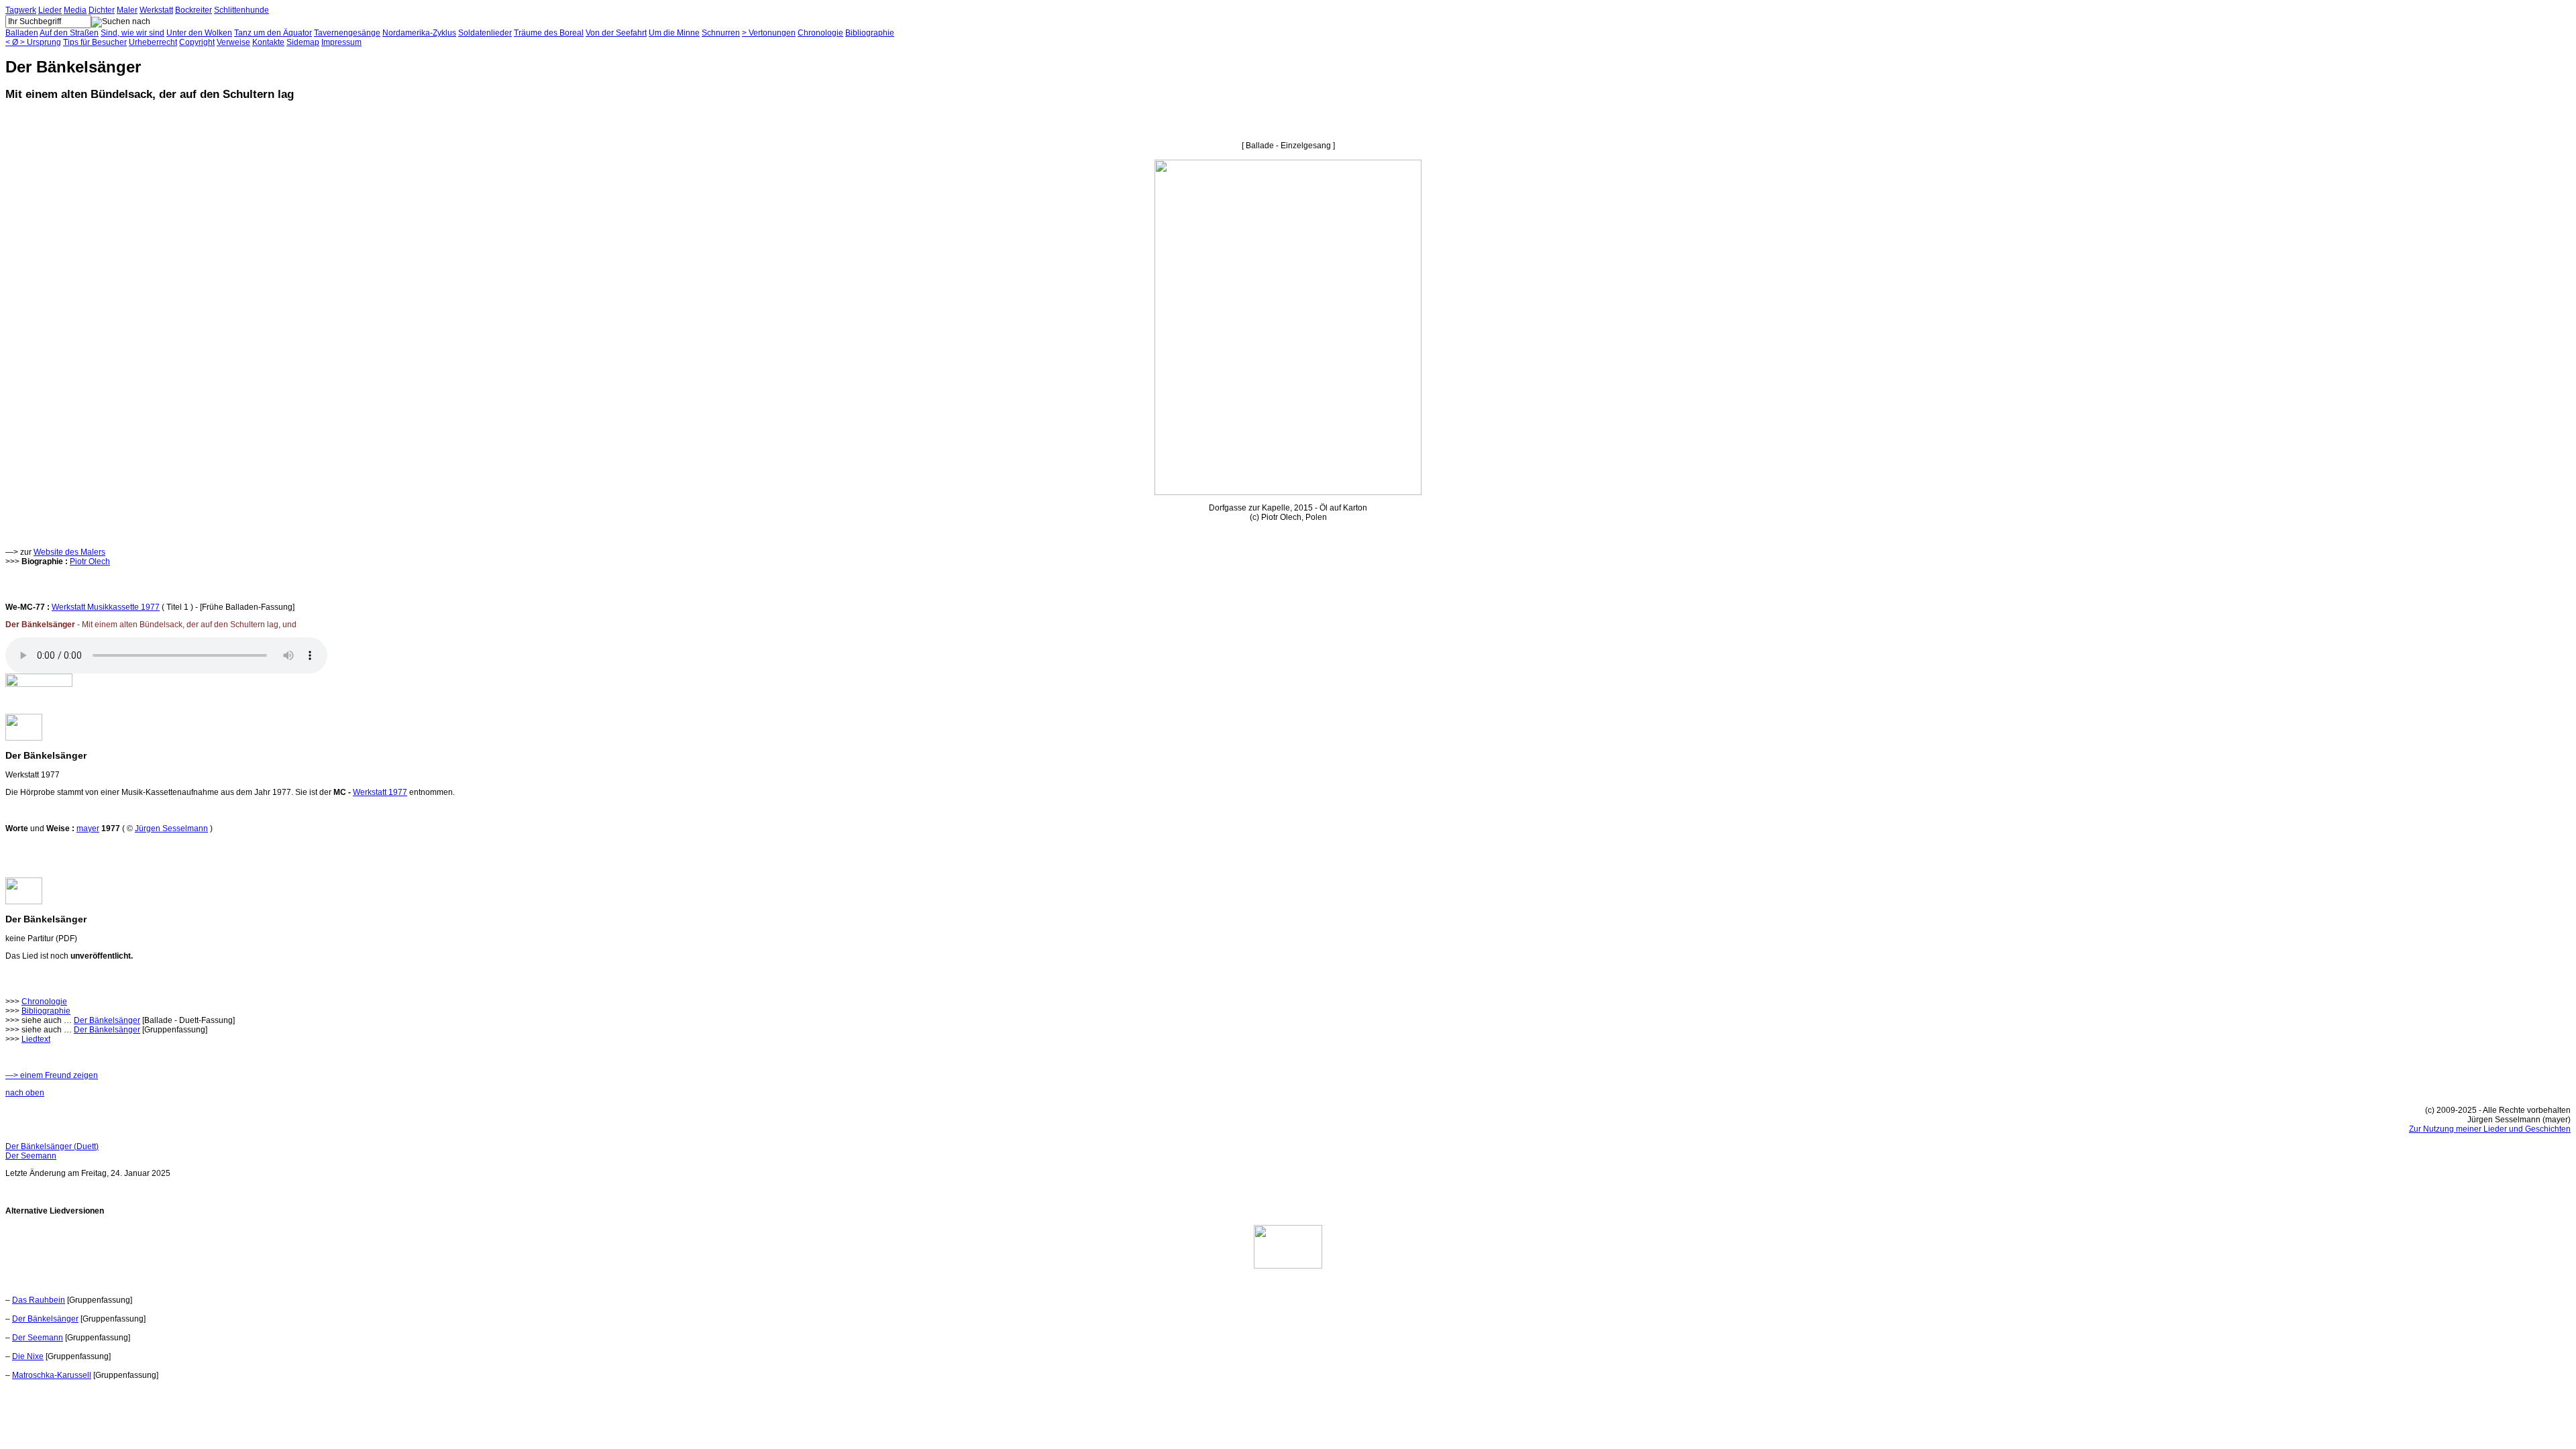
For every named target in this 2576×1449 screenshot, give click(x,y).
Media (75, 10)
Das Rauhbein (39, 1300)
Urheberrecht (153, 42)
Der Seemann (31, 1156)
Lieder (50, 10)
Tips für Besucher (95, 42)
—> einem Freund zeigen (52, 1075)
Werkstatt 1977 (380, 792)
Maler (127, 10)
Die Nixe (28, 1356)
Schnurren (721, 33)
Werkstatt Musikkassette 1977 (106, 607)
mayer (88, 828)
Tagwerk (21, 10)
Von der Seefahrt (616, 33)
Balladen (22, 33)
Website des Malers (69, 552)
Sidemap (303, 42)
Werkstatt (156, 10)
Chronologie (820, 33)
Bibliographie (870, 33)
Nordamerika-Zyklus (419, 33)
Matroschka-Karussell (52, 1375)
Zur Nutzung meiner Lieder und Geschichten (2490, 1129)
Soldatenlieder (485, 33)
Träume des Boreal (549, 33)
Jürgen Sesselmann (171, 828)
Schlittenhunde (241, 10)
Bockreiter (194, 10)
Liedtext (36, 1039)
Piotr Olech (90, 561)
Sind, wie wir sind (132, 33)
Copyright (197, 42)
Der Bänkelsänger (107, 1020)
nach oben (25, 1093)
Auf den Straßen (69, 33)
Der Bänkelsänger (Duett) (52, 1146)
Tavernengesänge (347, 33)
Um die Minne (674, 33)
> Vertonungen (769, 33)
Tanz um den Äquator (273, 33)
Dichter (102, 10)
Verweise (233, 42)
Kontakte (268, 42)
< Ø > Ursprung (33, 42)
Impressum (341, 42)
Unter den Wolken (199, 33)
